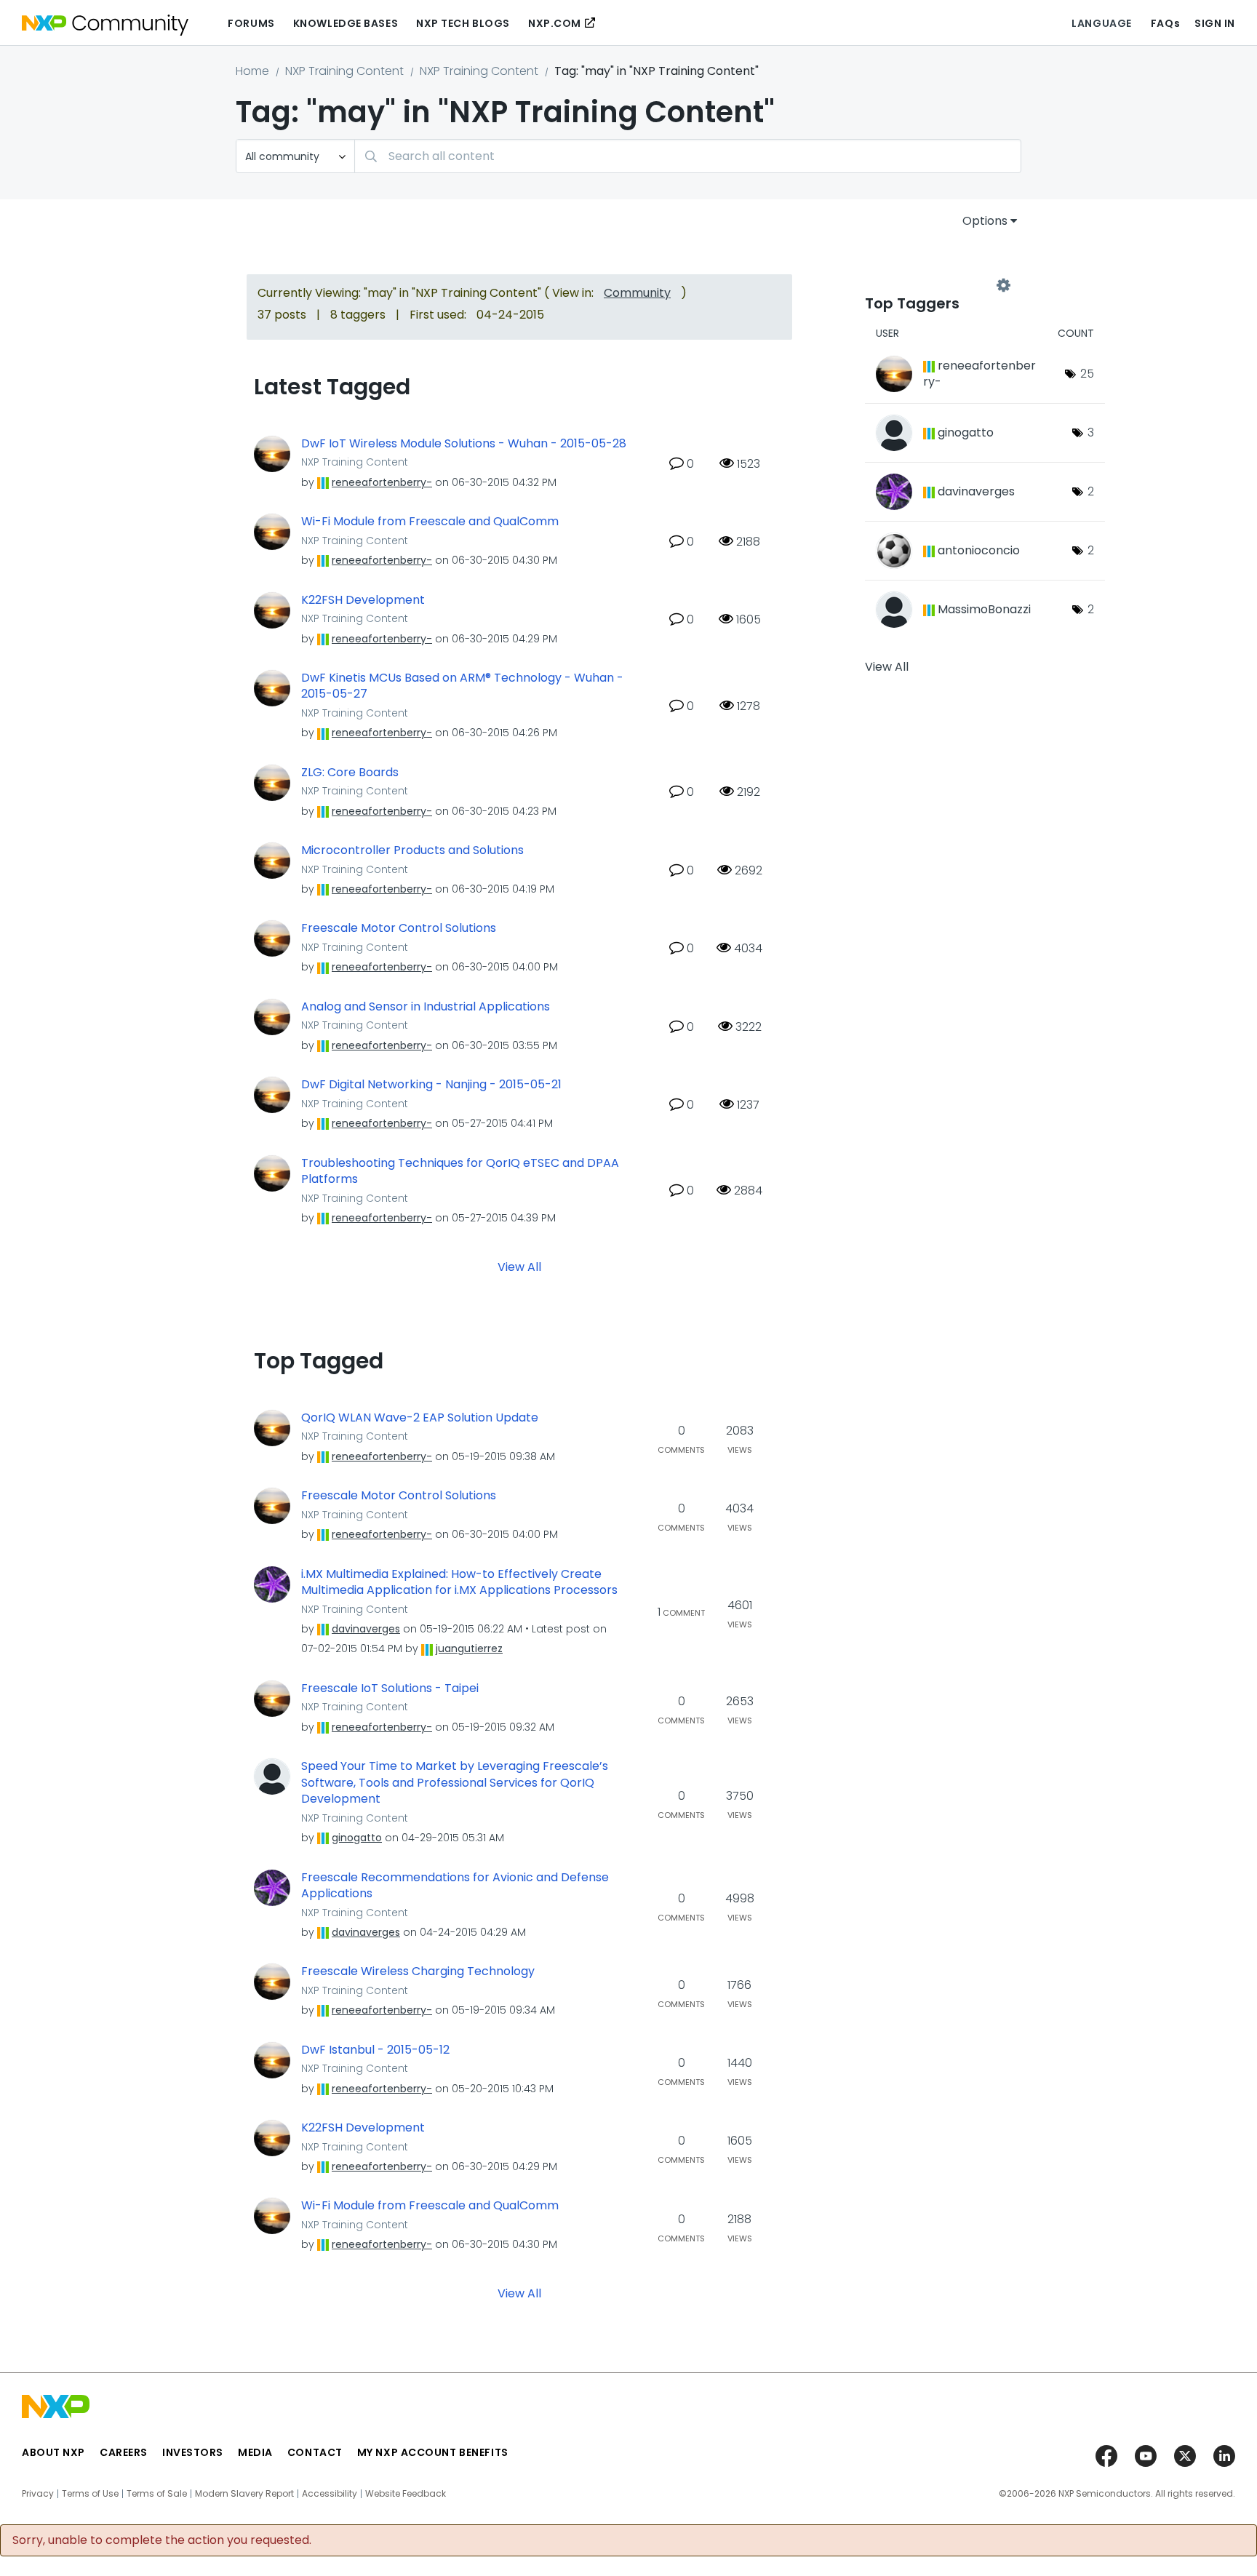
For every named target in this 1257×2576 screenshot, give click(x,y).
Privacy (38, 2494)
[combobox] (688, 156)
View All (519, 1266)
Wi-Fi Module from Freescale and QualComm (430, 522)
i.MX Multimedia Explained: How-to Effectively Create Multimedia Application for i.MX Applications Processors (459, 1583)
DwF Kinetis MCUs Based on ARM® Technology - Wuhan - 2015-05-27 (462, 686)
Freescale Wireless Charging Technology (418, 1971)
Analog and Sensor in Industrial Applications (426, 1007)
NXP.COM (555, 23)
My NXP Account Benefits (433, 2452)
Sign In (1215, 23)
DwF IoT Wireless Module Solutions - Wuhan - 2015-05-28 (464, 444)
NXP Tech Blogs (463, 23)
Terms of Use (90, 2494)
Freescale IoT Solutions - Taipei (390, 1688)
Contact (315, 2452)
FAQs (1165, 23)
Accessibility (330, 2494)
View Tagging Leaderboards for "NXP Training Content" (934, 285)
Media (255, 2452)
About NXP (53, 2452)
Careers (124, 2452)
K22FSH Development (363, 600)
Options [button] (985, 221)
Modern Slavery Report (244, 2494)
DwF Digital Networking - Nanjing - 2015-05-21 (431, 1085)
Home (252, 71)
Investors (193, 2452)
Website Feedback (406, 2494)
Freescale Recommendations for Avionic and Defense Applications (455, 1886)
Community (637, 293)
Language (1101, 23)
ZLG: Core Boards (350, 773)
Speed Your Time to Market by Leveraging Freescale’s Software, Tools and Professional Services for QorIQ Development (455, 1783)
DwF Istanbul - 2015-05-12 (375, 2050)
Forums (251, 23)
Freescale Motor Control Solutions (399, 928)
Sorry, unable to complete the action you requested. (162, 2540)
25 (1087, 374)
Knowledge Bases (346, 23)
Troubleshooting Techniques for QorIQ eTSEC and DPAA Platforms (460, 1172)
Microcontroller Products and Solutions (412, 850)
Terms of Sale (157, 2494)
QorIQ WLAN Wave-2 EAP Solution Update (420, 1418)
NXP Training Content (344, 71)
